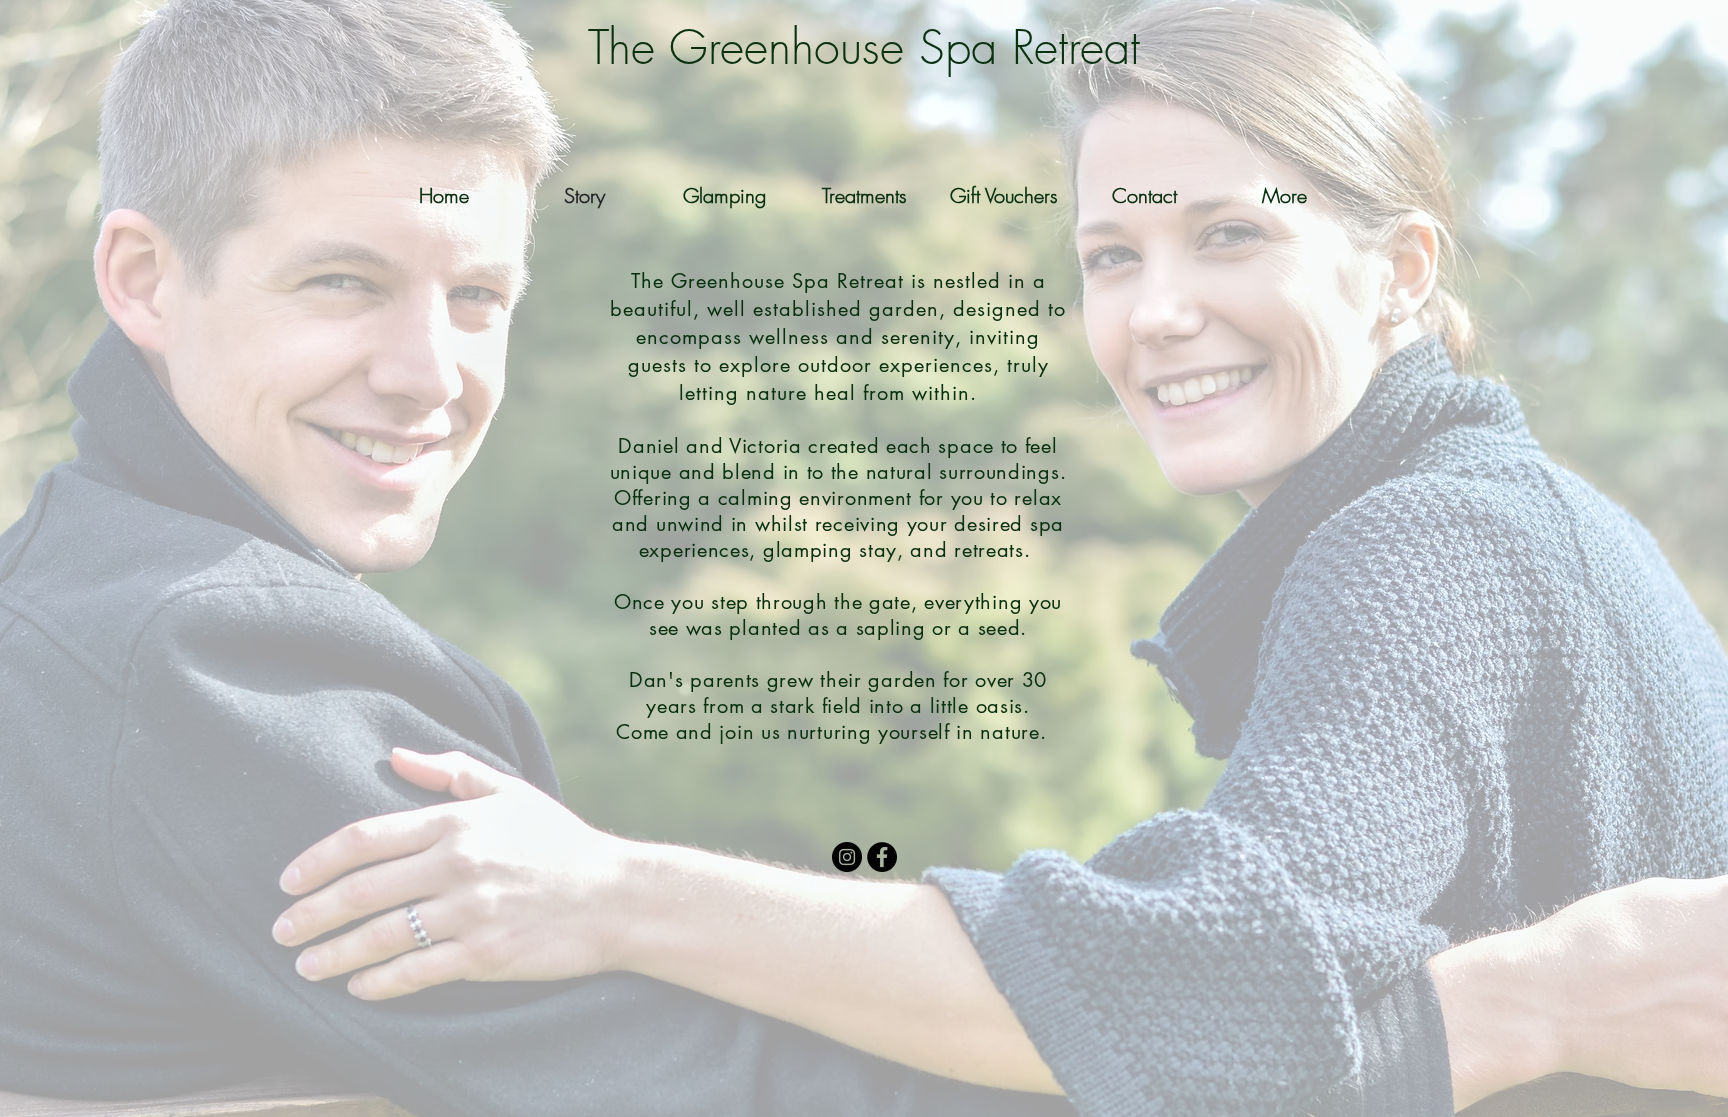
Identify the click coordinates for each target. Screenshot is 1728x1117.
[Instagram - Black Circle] (847, 857)
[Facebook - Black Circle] (882, 857)
